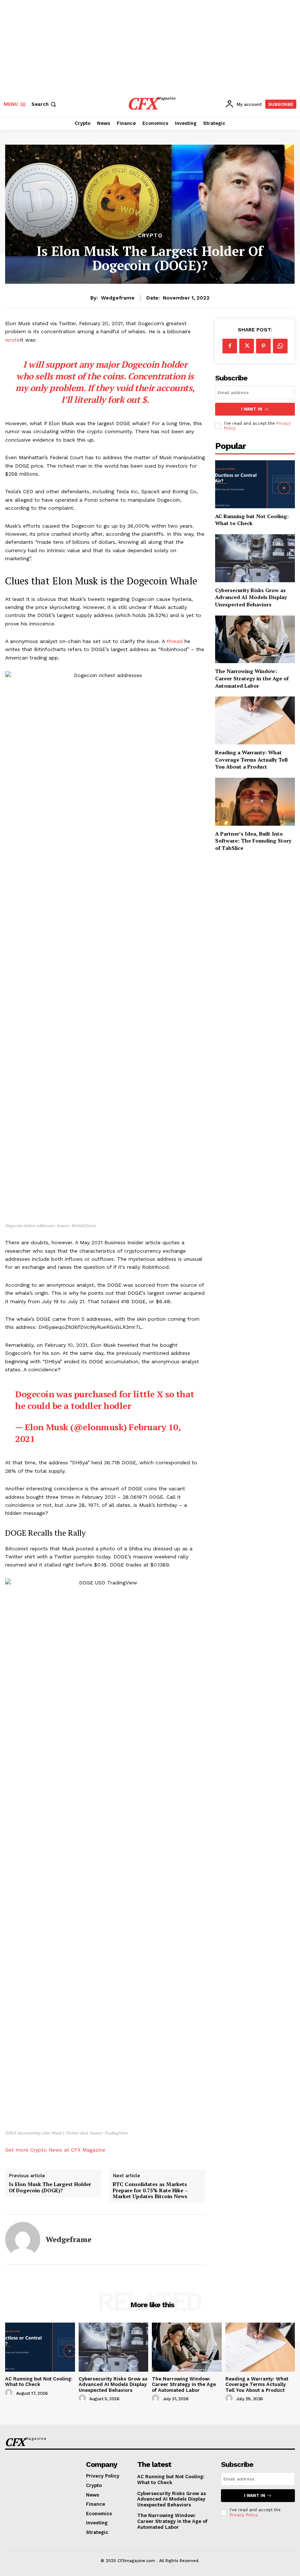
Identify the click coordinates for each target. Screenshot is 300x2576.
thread (175, 641)
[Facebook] (230, 346)
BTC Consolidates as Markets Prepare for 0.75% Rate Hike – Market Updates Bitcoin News (150, 2190)
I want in (252, 409)
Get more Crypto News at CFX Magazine (55, 2150)
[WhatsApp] (280, 346)
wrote (12, 340)
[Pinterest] (263, 346)
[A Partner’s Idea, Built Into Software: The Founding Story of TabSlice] (255, 802)
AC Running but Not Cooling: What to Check (252, 520)
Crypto (150, 236)
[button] (44, 104)
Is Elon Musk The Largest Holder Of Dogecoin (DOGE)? (50, 2187)
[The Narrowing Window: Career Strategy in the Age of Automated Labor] (255, 640)
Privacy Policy (243, 2515)
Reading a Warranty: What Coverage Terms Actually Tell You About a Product (251, 759)
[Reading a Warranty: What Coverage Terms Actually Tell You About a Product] (255, 720)
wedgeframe (118, 298)
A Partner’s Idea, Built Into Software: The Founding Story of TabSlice (253, 841)
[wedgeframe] (23, 2239)
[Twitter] (247, 346)
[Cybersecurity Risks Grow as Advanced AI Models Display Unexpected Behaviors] (255, 558)
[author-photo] (10, 2393)
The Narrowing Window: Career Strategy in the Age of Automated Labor (252, 678)
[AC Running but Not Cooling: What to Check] (255, 484)
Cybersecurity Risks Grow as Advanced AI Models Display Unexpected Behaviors (251, 597)
